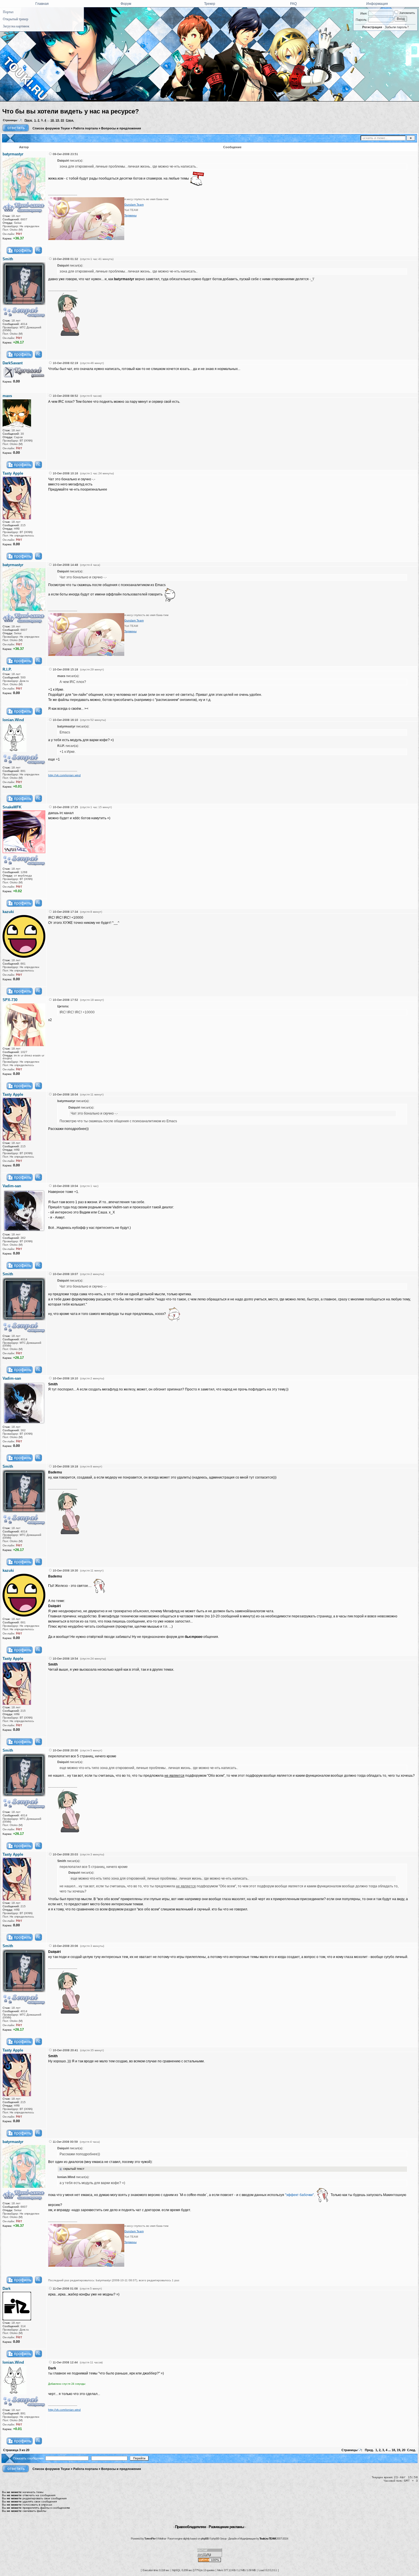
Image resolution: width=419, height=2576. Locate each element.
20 (62, 120)
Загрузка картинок (16, 26)
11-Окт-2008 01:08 (65, 2289)
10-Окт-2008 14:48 (65, 565)
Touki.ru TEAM (268, 2539)
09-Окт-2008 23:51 (65, 154)
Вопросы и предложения (121, 128)
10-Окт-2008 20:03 (65, 1854)
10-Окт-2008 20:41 (65, 2050)
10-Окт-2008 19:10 (65, 1378)
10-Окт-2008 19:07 (65, 1274)
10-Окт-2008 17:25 (65, 807)
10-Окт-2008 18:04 (65, 1094)
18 (52, 120)
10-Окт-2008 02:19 (65, 363)
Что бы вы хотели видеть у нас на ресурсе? (71, 111)
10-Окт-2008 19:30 (65, 1570)
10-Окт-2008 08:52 (65, 396)
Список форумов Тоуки (51, 128)
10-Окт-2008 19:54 (65, 1659)
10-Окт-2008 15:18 (65, 669)
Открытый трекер (16, 19)
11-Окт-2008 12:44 (65, 2362)
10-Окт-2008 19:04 (65, 1186)
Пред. (29, 120)
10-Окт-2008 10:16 (65, 473)
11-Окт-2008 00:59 (65, 2142)
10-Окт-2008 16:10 (65, 720)
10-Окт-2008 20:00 (65, 1750)
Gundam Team (134, 205)
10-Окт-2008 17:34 (65, 912)
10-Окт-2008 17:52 (65, 1000)
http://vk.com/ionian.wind (64, 775)
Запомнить (407, 13)
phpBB (205, 2539)
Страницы (10, 120)
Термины (130, 215)
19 (57, 120)
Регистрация (372, 27)
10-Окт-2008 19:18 (65, 1466)
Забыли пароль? (397, 27)
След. (70, 120)
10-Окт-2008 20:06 (65, 1946)
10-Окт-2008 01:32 (65, 259)
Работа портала (86, 128)
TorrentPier (150, 2539)
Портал (8, 12)
